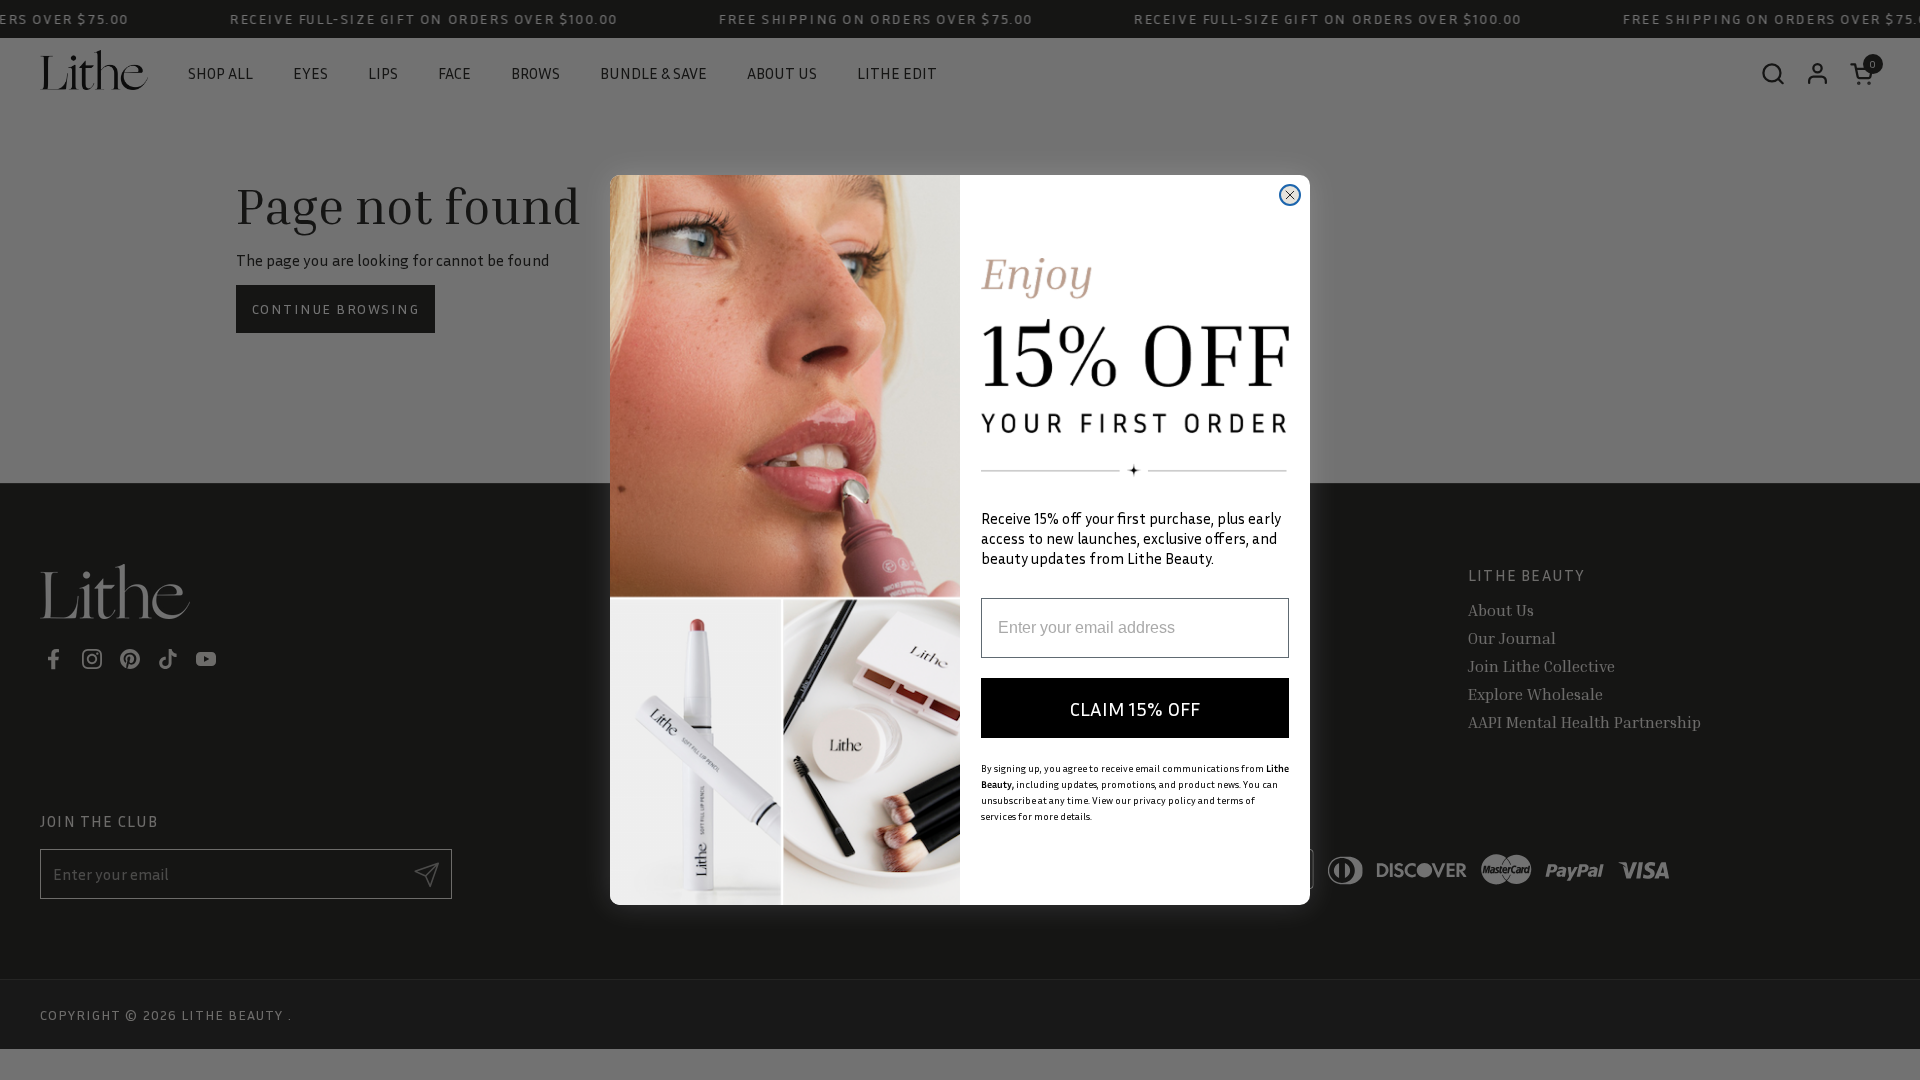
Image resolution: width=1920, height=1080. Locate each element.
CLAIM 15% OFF (1135, 708)
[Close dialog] (1290, 195)
